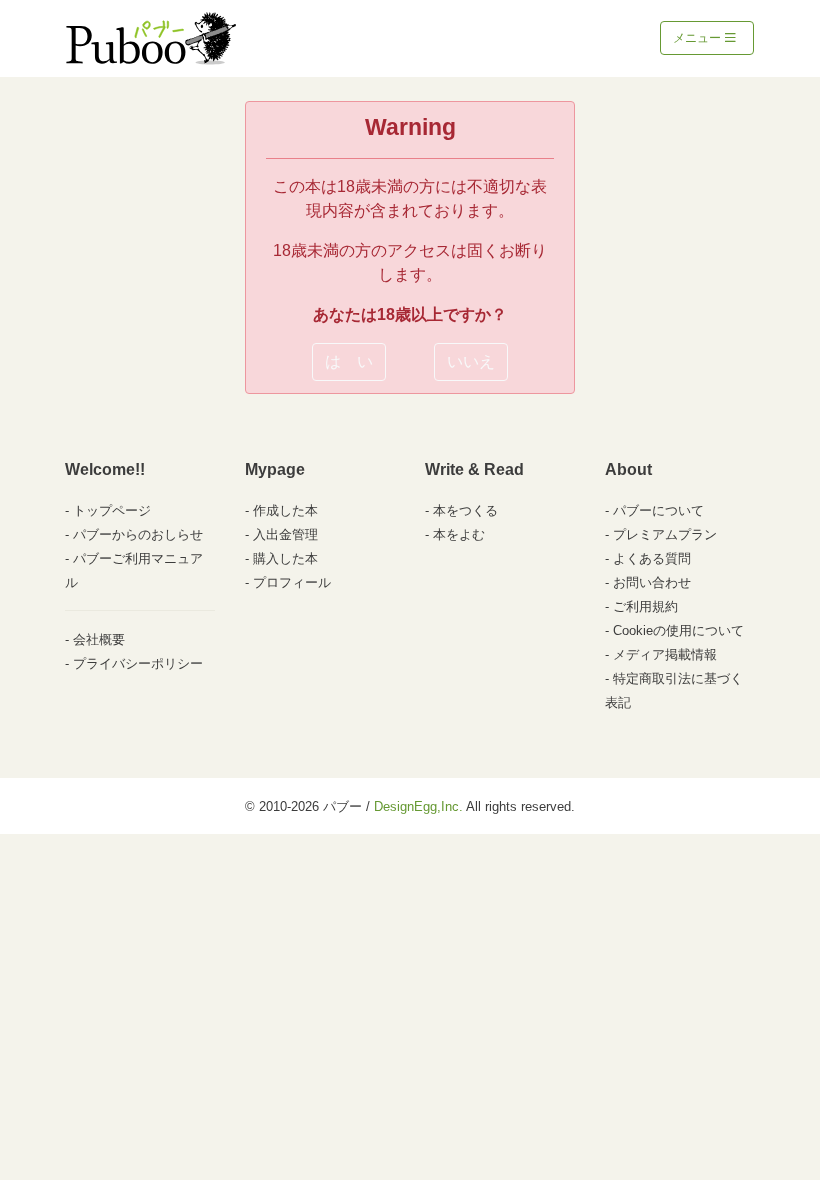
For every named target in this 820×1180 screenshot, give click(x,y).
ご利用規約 (645, 606)
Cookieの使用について (678, 630)
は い (349, 361)
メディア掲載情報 (665, 654)
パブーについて (658, 510)
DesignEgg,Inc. (418, 806)
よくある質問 (652, 558)
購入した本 (285, 558)
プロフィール (292, 582)
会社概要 (99, 639)
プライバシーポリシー (138, 663)
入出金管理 (285, 534)
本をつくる (465, 510)
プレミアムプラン (665, 534)
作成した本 (285, 510)
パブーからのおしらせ (138, 534)
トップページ (112, 510)
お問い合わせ (652, 582)
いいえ (471, 361)
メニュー (698, 38)
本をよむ (459, 534)
